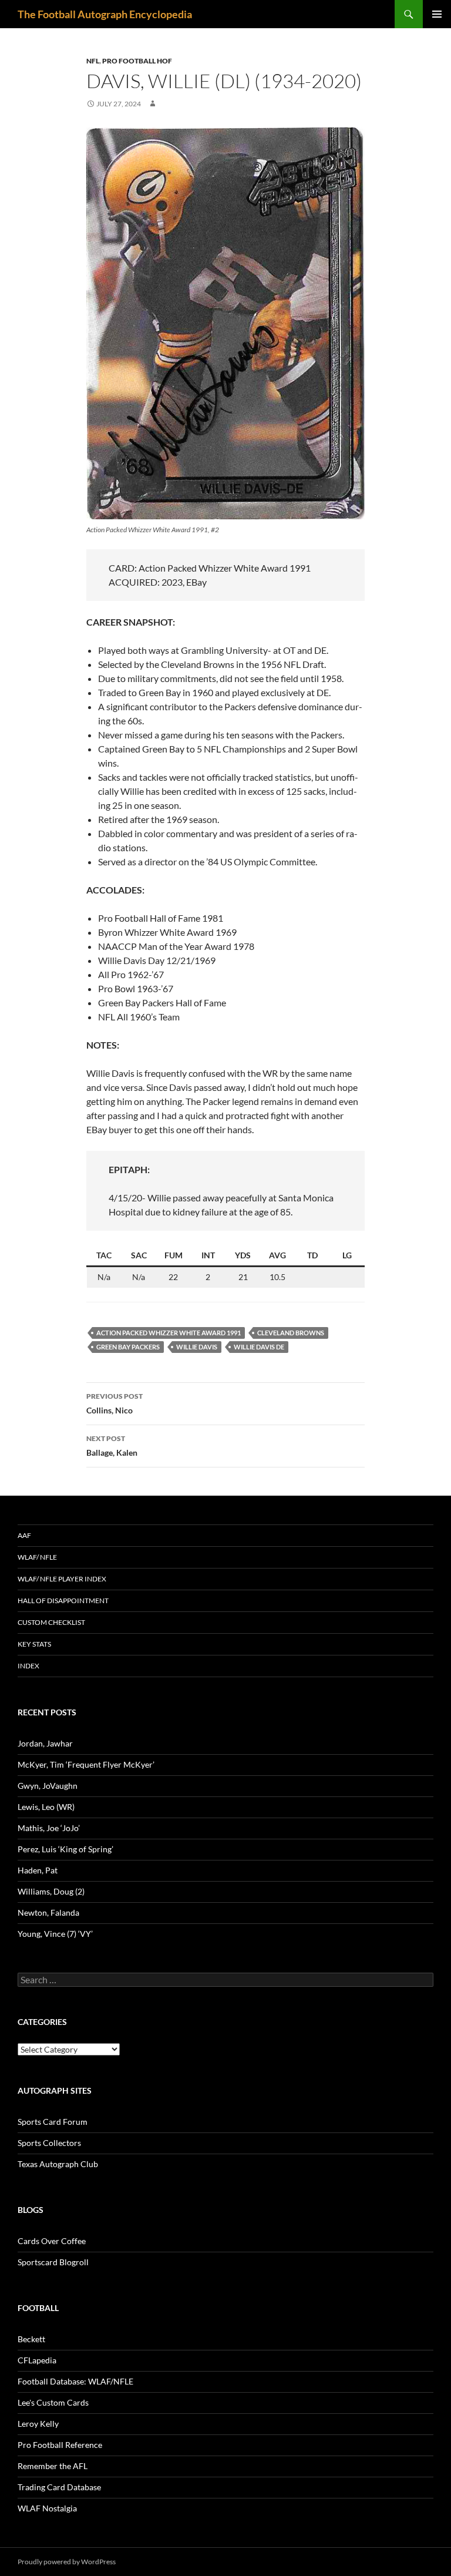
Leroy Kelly (38, 2424)
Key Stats (34, 1644)
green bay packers (128, 1347)
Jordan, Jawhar (45, 1743)
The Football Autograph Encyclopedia (105, 14)
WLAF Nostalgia (47, 2508)
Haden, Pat (38, 1870)
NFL (93, 61)
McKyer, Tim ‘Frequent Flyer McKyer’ (86, 1764)
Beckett (31, 2339)
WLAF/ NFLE (37, 1557)
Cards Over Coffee (52, 2241)
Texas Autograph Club (58, 2164)
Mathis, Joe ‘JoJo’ (49, 1828)
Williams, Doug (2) (51, 1891)
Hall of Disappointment (63, 1601)
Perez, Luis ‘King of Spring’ (65, 1849)
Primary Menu (437, 14)
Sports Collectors (49, 2143)
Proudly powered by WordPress (67, 2562)
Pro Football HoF (137, 61)
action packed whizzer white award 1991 (169, 1333)
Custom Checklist (51, 1622)
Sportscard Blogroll (53, 2262)
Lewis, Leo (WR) (46, 1807)
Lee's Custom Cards (53, 2402)
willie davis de (259, 1347)
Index (28, 1666)
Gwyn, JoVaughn (48, 1786)
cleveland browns (291, 1333)
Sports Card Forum (53, 2122)
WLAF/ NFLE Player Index (62, 1579)
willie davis (197, 1347)
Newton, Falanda (48, 1912)
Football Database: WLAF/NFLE (75, 2381)
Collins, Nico (115, 1403)
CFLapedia (37, 2360)
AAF (24, 1535)
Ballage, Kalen (112, 1446)
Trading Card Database (59, 2487)
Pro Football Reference (60, 2445)
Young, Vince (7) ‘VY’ (55, 1934)
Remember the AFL (53, 2466)
